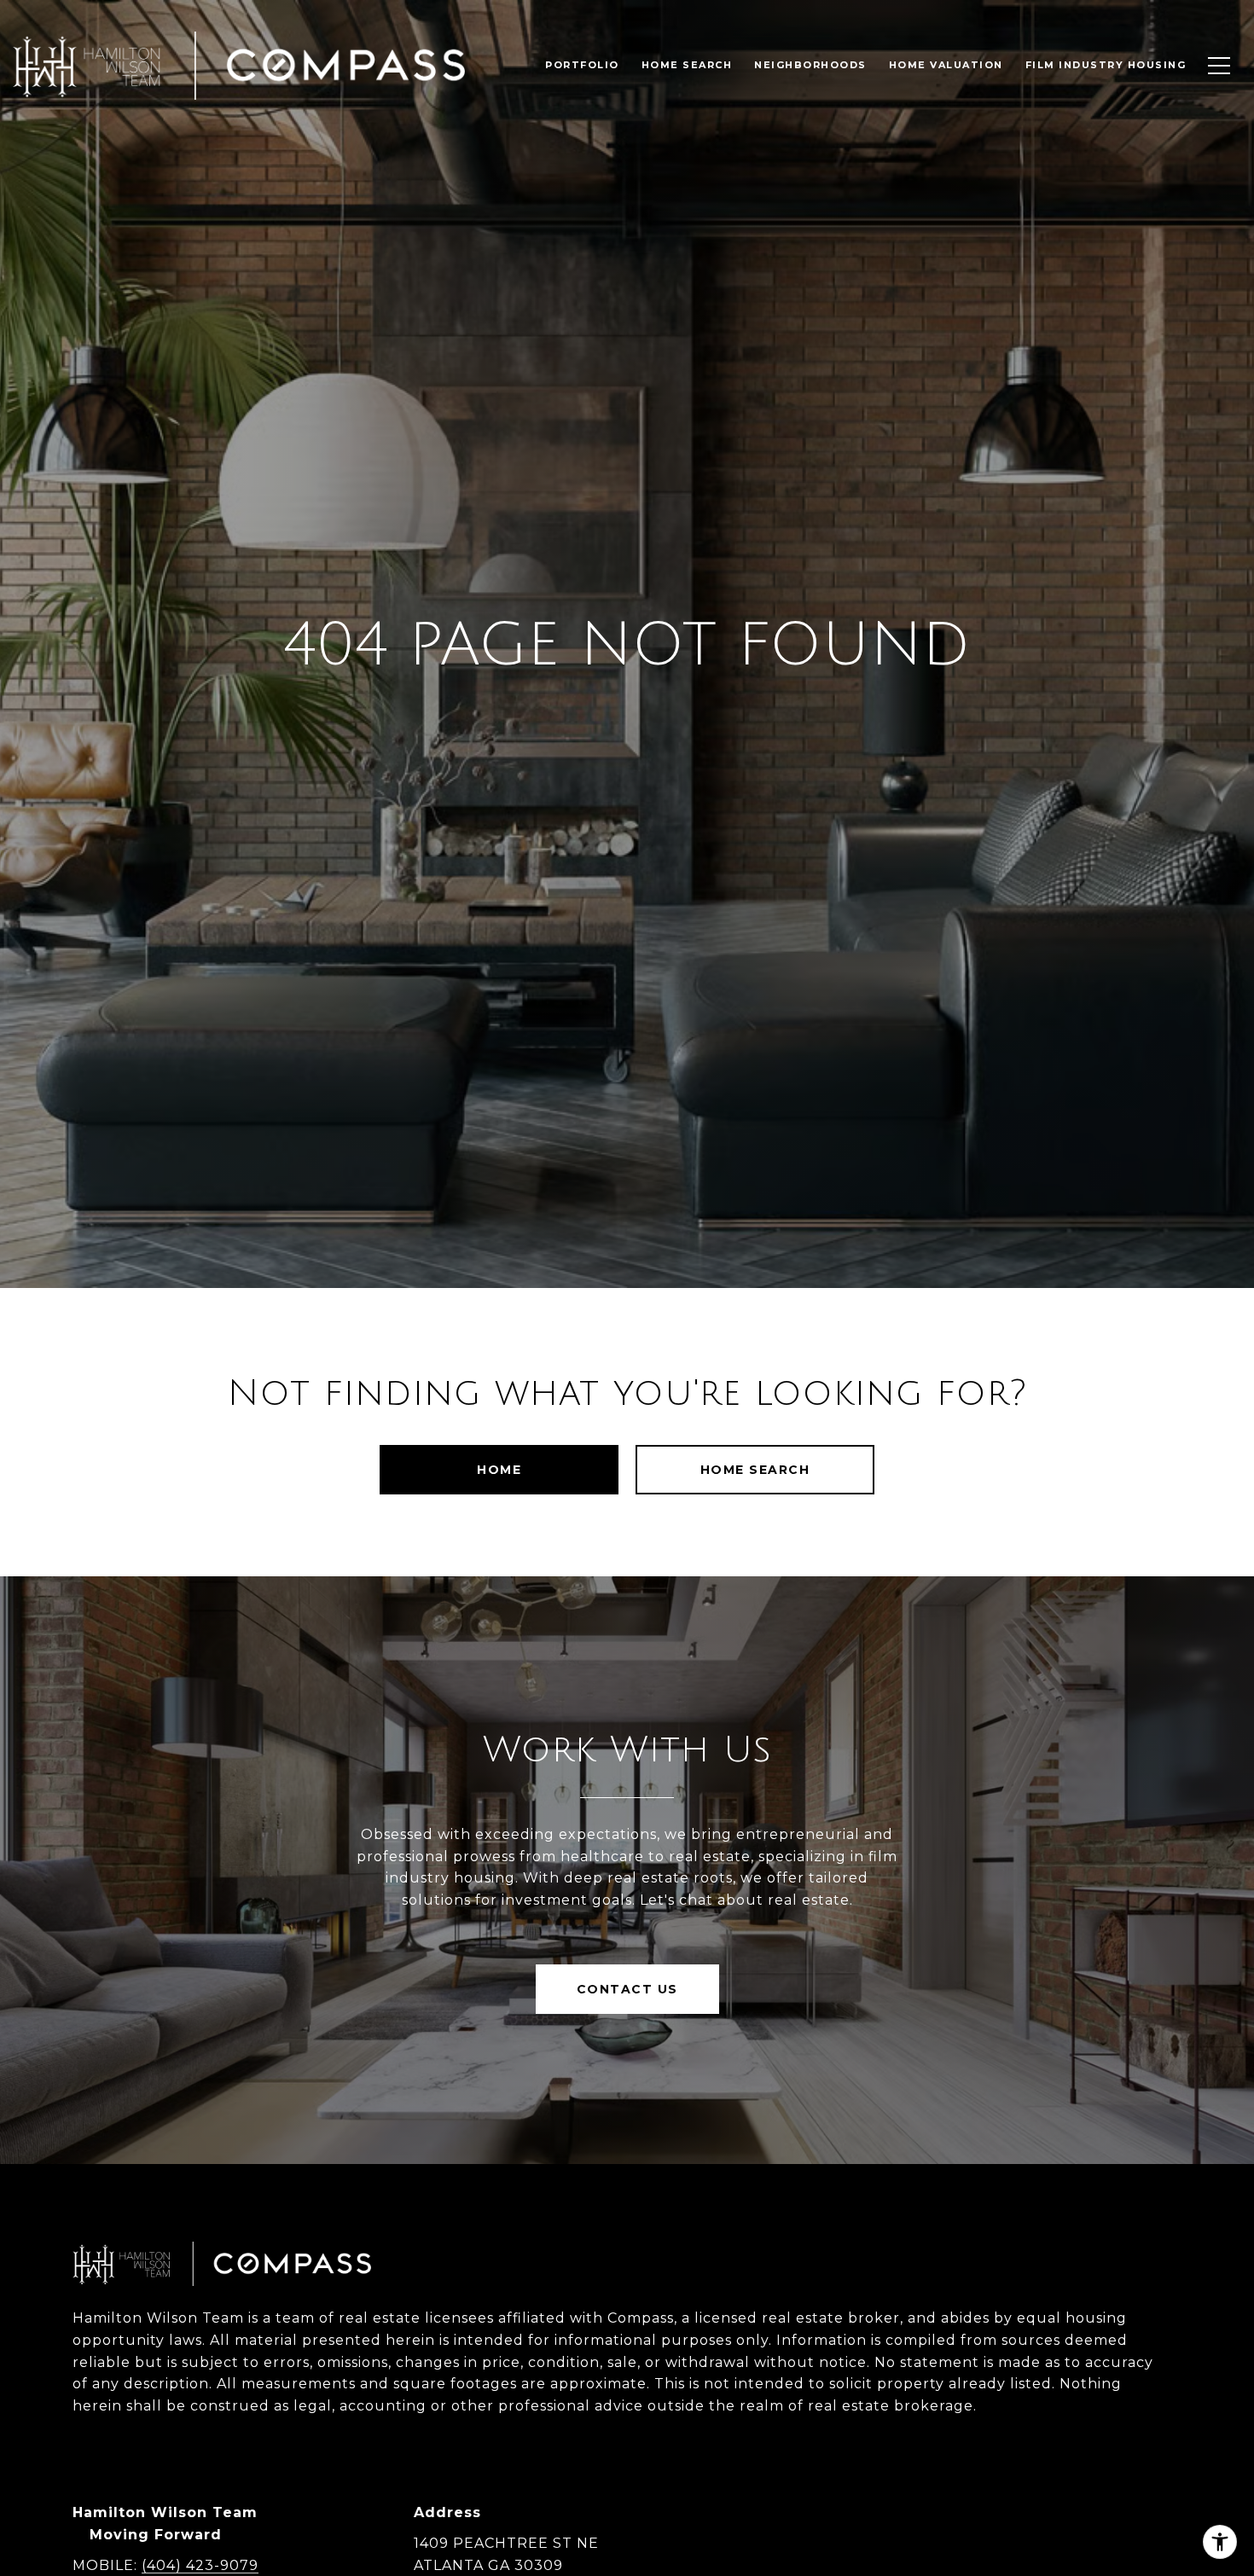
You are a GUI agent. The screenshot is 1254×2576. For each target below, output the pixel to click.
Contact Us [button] (627, 1989)
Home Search (755, 1470)
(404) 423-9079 (200, 2565)
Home (499, 1470)
